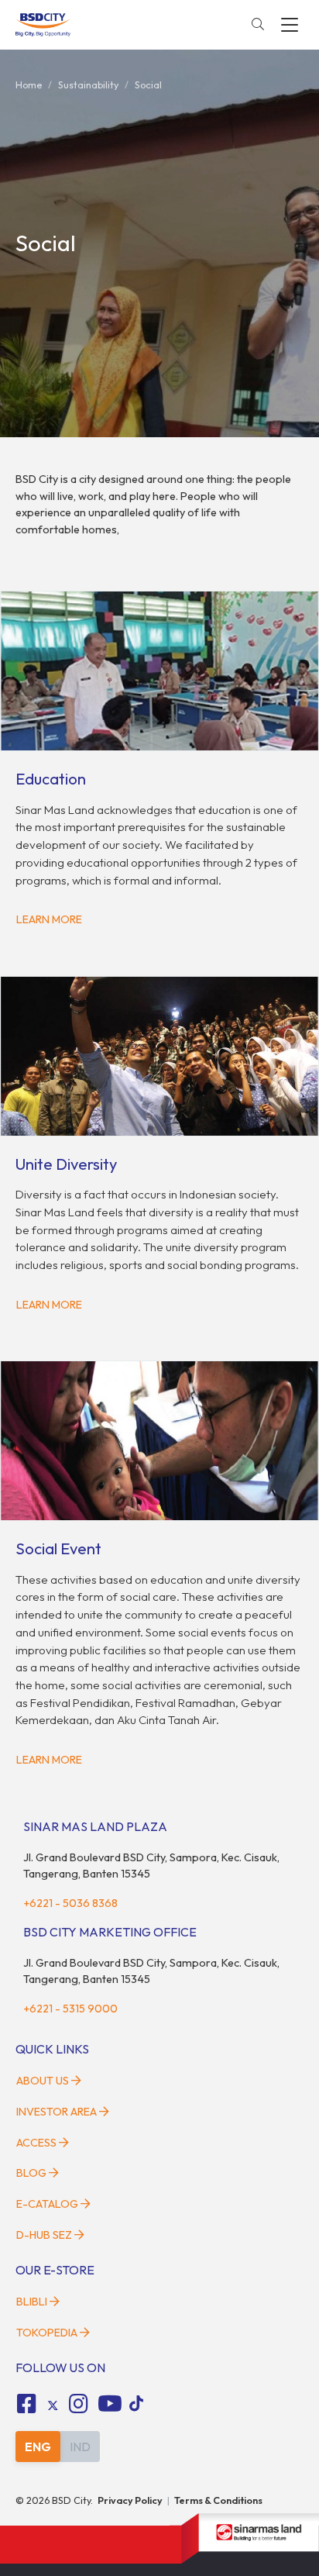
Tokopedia (47, 2333)
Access (36, 2143)
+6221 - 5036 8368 (70, 1903)
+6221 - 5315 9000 (70, 2009)
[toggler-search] (258, 25)
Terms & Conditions (218, 2500)
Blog (31, 2173)
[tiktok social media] (53, 2406)
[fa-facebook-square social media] (26, 2404)
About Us (43, 2081)
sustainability (88, 84)
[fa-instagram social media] (79, 2404)
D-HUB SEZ (45, 2235)
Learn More (49, 919)
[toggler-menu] (290, 25)
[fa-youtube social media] (110, 2404)
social (148, 84)
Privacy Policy (130, 2500)
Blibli (32, 2302)
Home (29, 84)
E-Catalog (48, 2204)
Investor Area (57, 2112)
